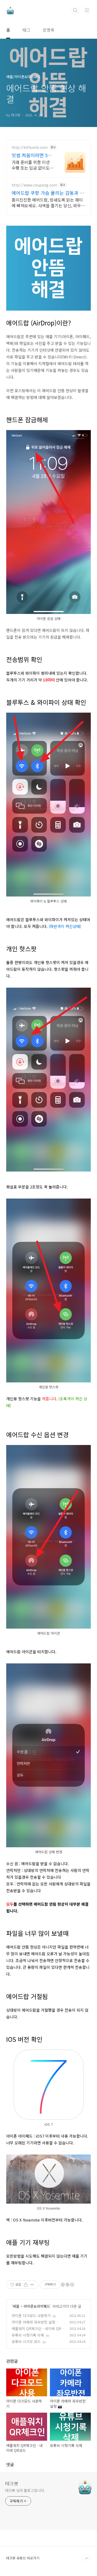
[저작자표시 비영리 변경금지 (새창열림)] (67, 2285)
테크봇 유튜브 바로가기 (23, 2558)
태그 (26, 30)
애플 (16, 2306)
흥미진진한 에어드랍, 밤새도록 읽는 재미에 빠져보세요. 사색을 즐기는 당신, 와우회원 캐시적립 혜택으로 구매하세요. (48, 202)
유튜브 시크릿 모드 (26, 2341)
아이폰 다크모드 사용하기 (31, 2316)
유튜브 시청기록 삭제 (28, 2335)
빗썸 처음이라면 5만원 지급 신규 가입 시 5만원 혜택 (32, 155)
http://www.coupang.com (34, 185)
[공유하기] (26, 2285)
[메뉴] (87, 10)
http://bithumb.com (30, 147)
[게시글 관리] (32, 2285)
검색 (75, 10)
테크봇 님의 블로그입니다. (25, 2490)
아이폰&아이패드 (37, 2306)
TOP (87, 2559)
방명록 (48, 30)
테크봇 (12, 2483)
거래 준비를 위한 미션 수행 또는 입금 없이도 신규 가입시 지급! (31, 165)
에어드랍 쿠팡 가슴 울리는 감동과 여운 (48, 193)
